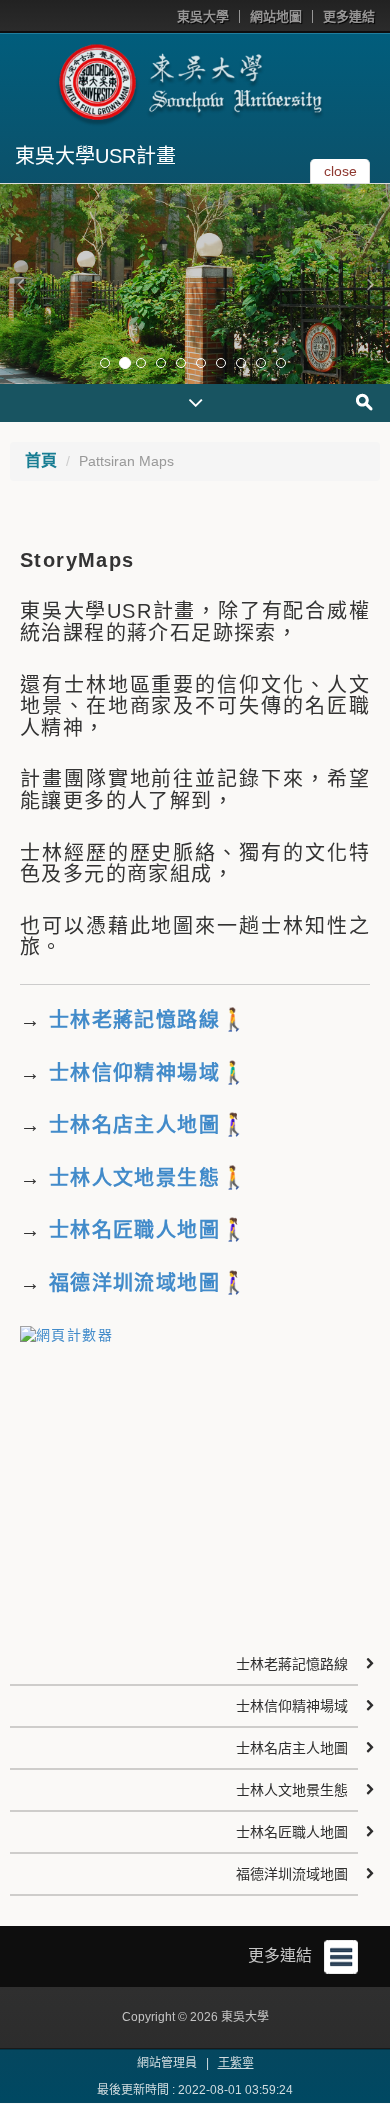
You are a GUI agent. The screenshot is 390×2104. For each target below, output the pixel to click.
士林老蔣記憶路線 (130, 1020)
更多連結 (349, 16)
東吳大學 (203, 16)
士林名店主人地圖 (292, 1748)
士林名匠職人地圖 (292, 1832)
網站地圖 (276, 16)
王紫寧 (236, 2063)
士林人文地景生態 (134, 1178)
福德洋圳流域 (113, 1283)
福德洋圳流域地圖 (292, 1874)
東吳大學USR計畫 (95, 156)
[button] (20, 284)
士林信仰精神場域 (130, 1073)
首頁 (41, 460)
